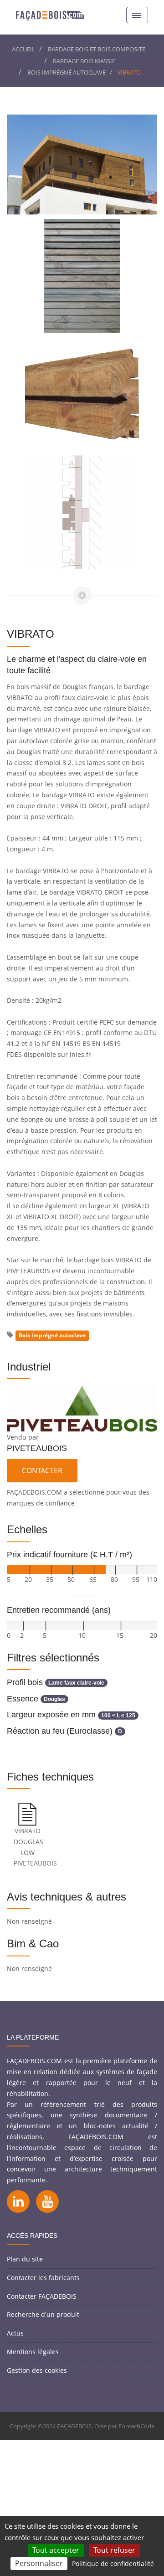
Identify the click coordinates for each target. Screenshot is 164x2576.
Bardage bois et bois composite (97, 49)
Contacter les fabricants (43, 2278)
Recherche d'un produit (43, 2314)
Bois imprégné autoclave (67, 72)
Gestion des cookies (37, 2370)
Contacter (42, 1471)
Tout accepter (56, 2550)
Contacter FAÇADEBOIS (42, 2296)
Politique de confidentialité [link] (113, 2563)
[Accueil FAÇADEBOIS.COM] (50, 15)
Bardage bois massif (84, 61)
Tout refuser (114, 2550)
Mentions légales (33, 2352)
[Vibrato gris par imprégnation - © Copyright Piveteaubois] (82, 276)
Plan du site (25, 2259)
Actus (15, 2333)
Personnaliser (39, 2563)
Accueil (23, 49)
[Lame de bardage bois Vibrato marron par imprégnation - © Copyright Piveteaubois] (82, 394)
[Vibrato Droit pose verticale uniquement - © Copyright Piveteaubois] (82, 512)
